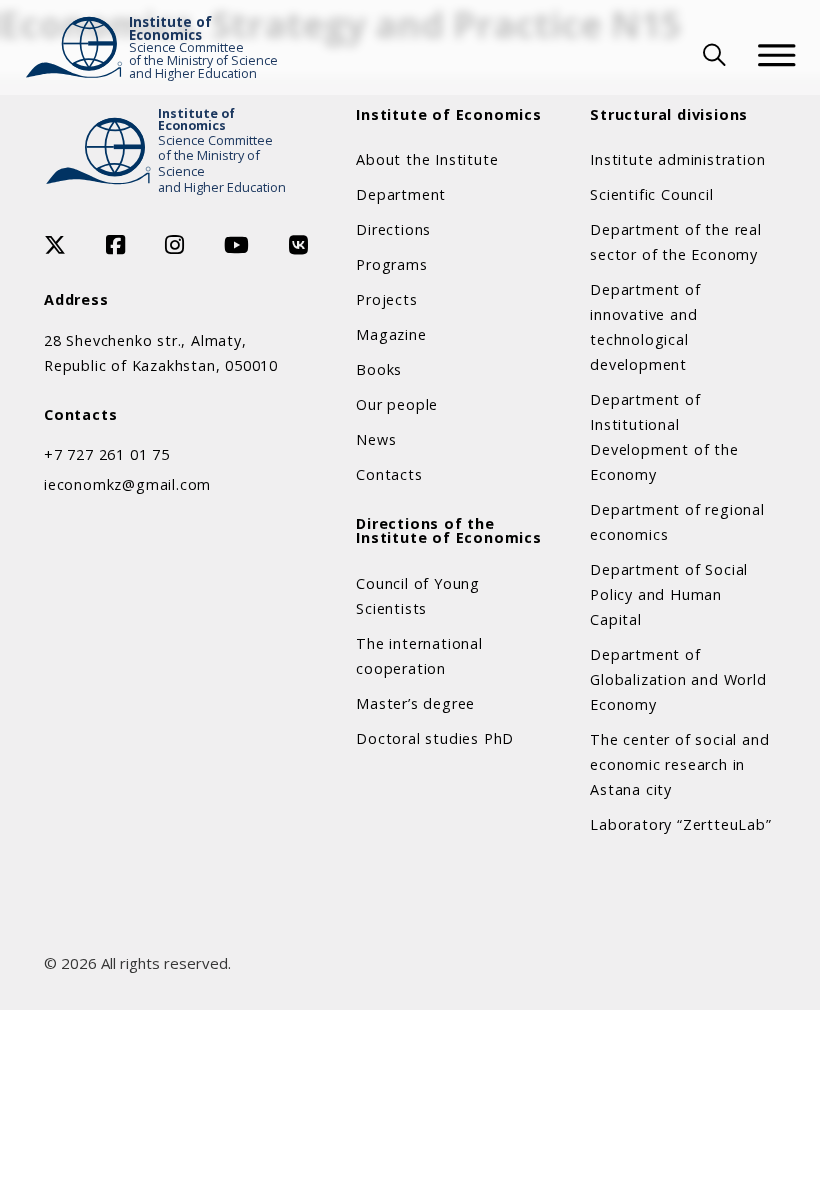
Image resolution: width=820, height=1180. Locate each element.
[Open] (777, 55)
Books (379, 369)
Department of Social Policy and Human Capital (669, 594)
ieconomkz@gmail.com (127, 484)
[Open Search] (712, 55)
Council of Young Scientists (418, 596)
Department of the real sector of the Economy (676, 242)
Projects (386, 299)
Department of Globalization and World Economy (678, 679)
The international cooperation (419, 656)
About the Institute (427, 159)
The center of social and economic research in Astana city (679, 764)
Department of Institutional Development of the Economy (664, 437)
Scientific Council (651, 194)
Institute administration (677, 159)
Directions (393, 229)
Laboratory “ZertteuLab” (680, 824)
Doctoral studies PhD (435, 738)
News (376, 439)
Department (401, 194)
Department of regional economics (677, 522)
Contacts (389, 474)
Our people (397, 404)
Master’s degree (415, 703)
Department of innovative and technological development (645, 327)
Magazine (391, 334)
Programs (391, 264)
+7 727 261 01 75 (107, 454)
